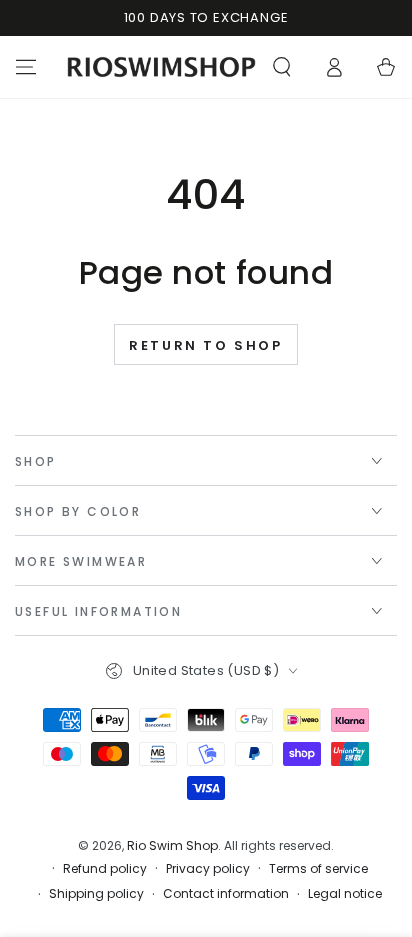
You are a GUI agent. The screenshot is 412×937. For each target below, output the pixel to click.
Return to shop (205, 345)
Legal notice (345, 894)
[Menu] (26, 67)
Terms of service (318, 869)
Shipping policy (96, 894)
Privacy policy (208, 869)
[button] (282, 67)
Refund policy (105, 869)
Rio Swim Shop (172, 845)
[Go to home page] (161, 67)
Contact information (226, 894)
